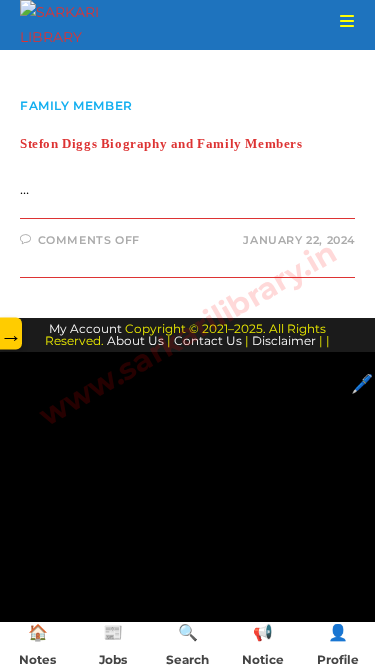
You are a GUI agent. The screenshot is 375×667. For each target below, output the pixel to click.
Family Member (76, 105)
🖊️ (362, 384)
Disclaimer (284, 340)
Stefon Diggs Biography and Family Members (161, 143)
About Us (135, 340)
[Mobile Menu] (340, 21)
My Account (85, 328)
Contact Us (208, 340)
